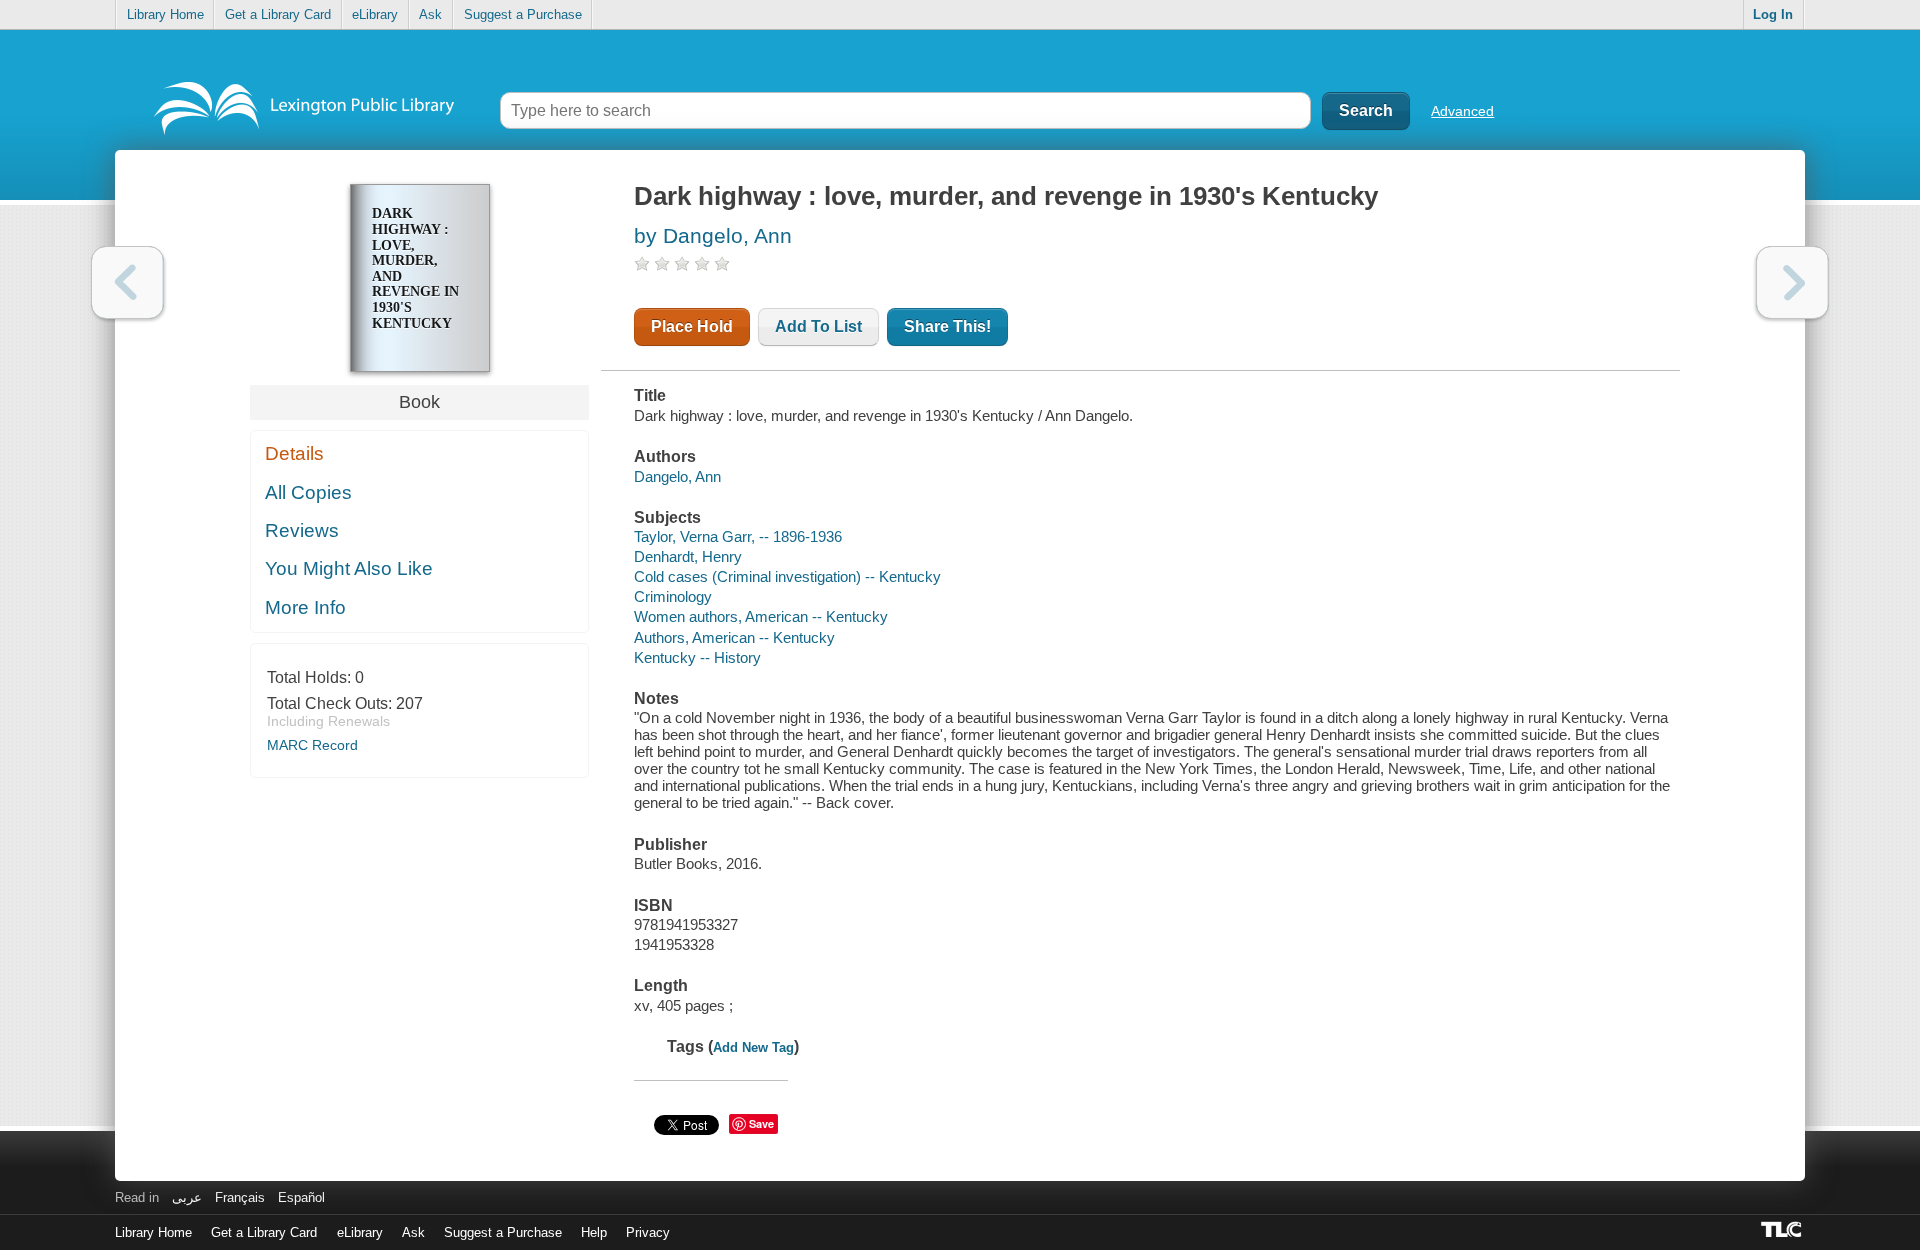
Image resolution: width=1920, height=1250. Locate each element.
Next (1792, 282)
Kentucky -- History (697, 657)
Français (240, 1197)
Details (294, 453)
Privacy (648, 1232)
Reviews (302, 530)
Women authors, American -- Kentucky (761, 616)
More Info (305, 607)
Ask (430, 14)
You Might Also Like (349, 568)
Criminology (673, 596)
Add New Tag (753, 1047)
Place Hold (692, 326)
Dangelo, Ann (677, 476)
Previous (127, 282)
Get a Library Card (278, 14)
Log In (1773, 14)
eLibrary (375, 14)
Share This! (947, 326)
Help (594, 1232)
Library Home (165, 14)
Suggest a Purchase (523, 14)
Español (301, 1197)
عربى (187, 1197)
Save (761, 1123)
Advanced (1462, 111)
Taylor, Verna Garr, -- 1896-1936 (738, 536)
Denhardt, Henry (688, 556)
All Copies (308, 492)
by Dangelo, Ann (713, 235)
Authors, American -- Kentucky (734, 637)
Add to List (818, 326)
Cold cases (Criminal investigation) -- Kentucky (787, 576)
